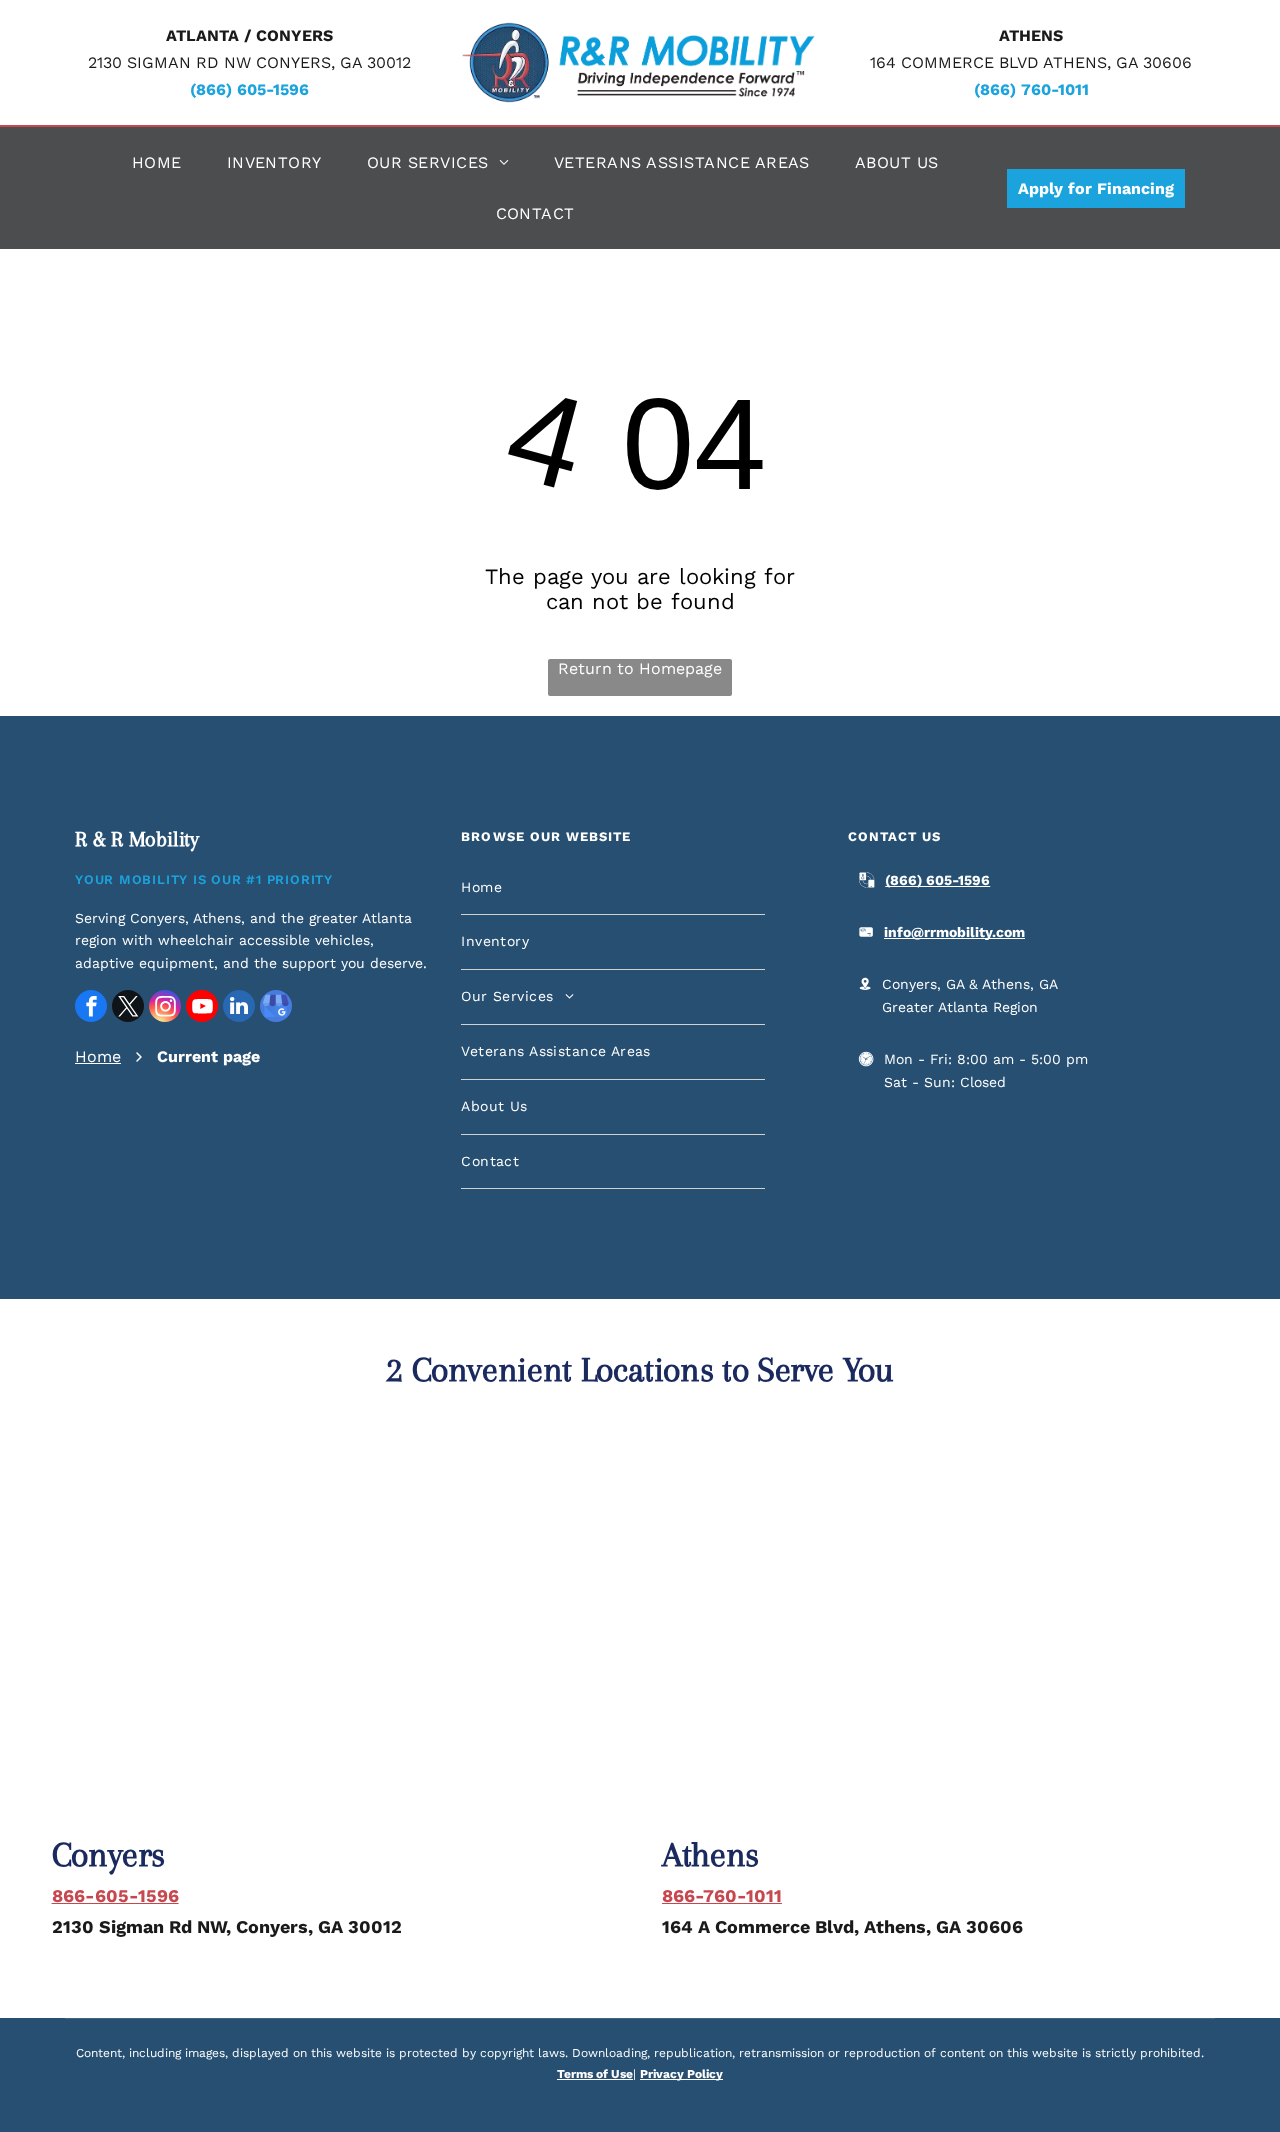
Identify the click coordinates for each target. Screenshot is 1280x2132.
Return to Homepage (640, 668)
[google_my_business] (276, 1008)
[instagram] (165, 1008)
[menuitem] (164, 162)
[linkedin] (239, 1008)
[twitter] (128, 1008)
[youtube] (202, 1008)
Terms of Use (595, 2074)
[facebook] (91, 1008)
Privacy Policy (681, 2074)
